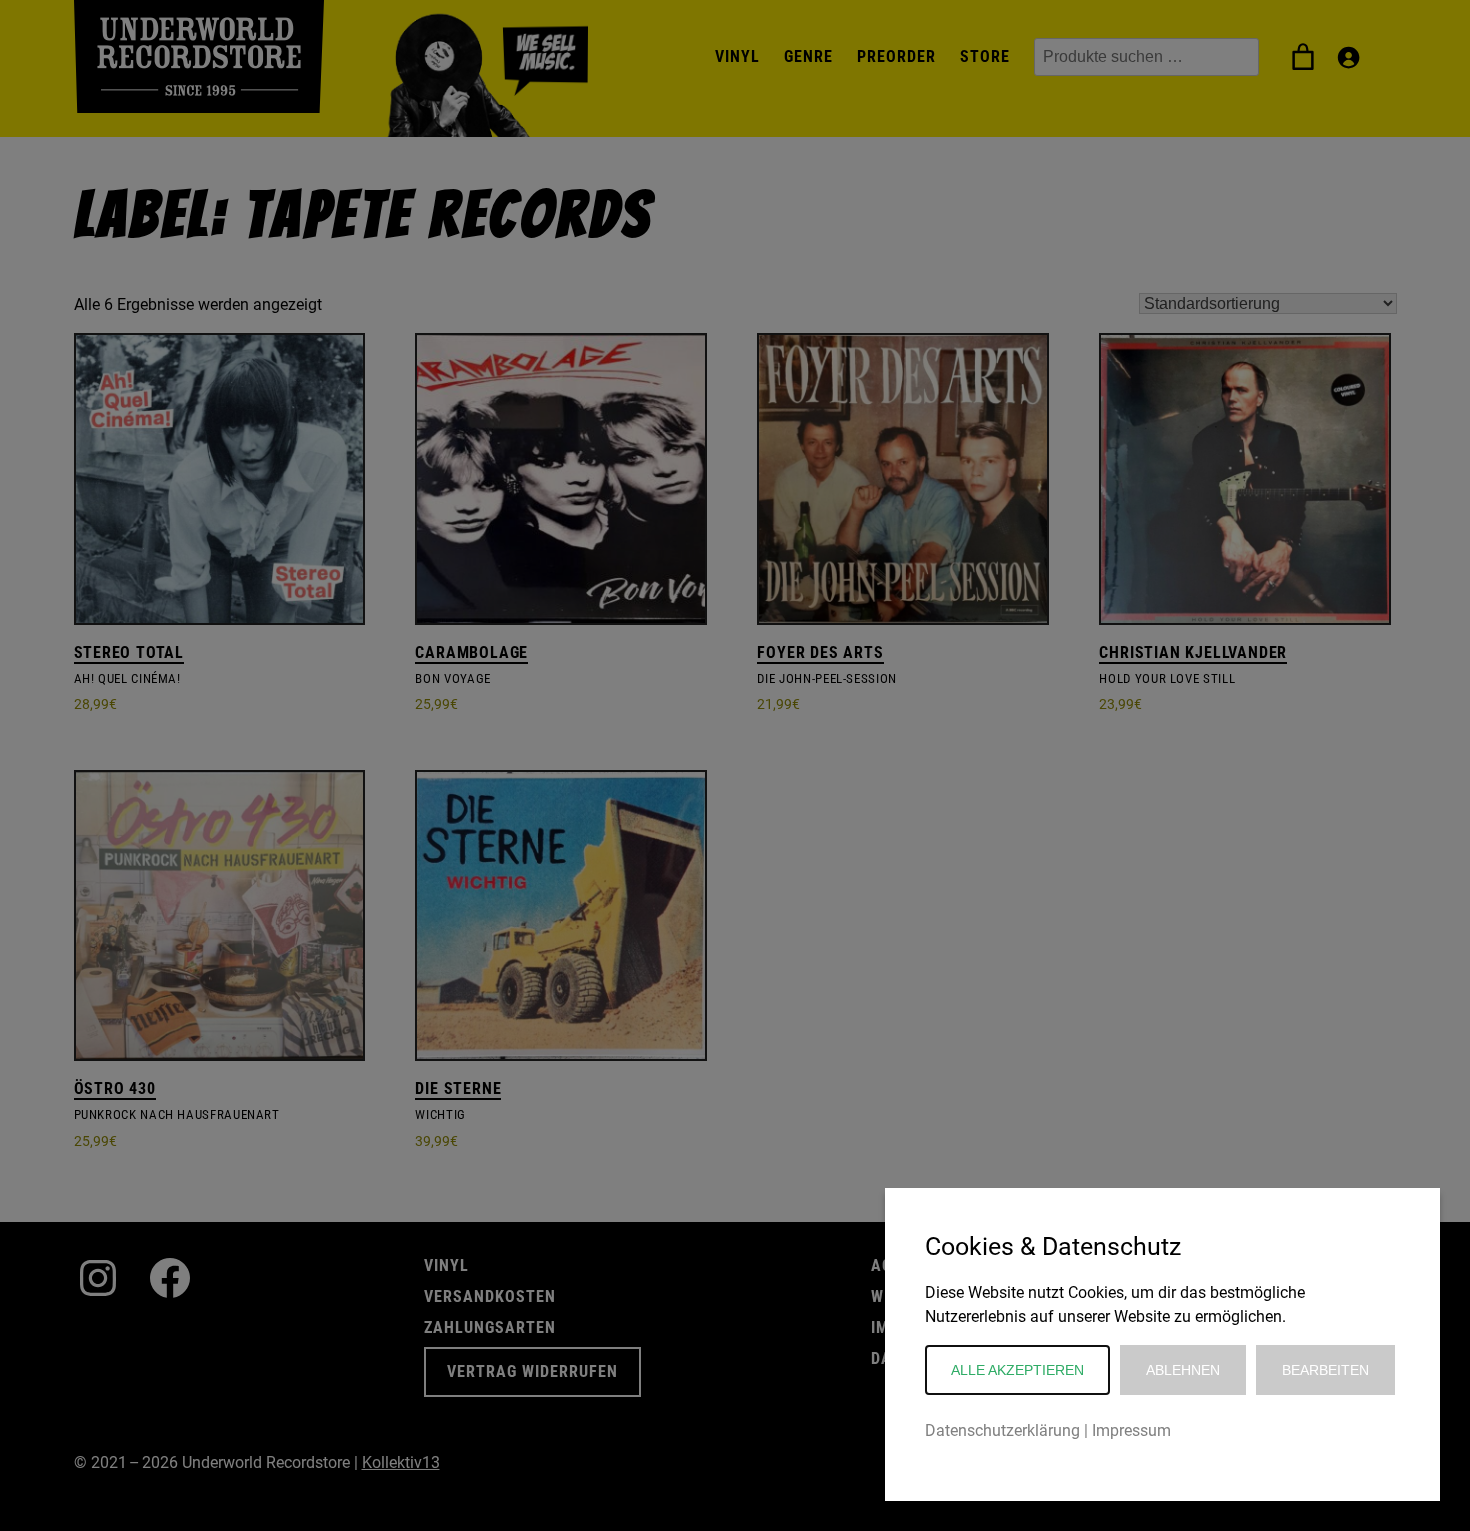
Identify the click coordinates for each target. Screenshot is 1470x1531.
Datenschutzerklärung (1002, 1430)
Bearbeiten (1325, 1370)
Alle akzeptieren (1017, 1370)
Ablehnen (1183, 1370)
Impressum (1131, 1430)
